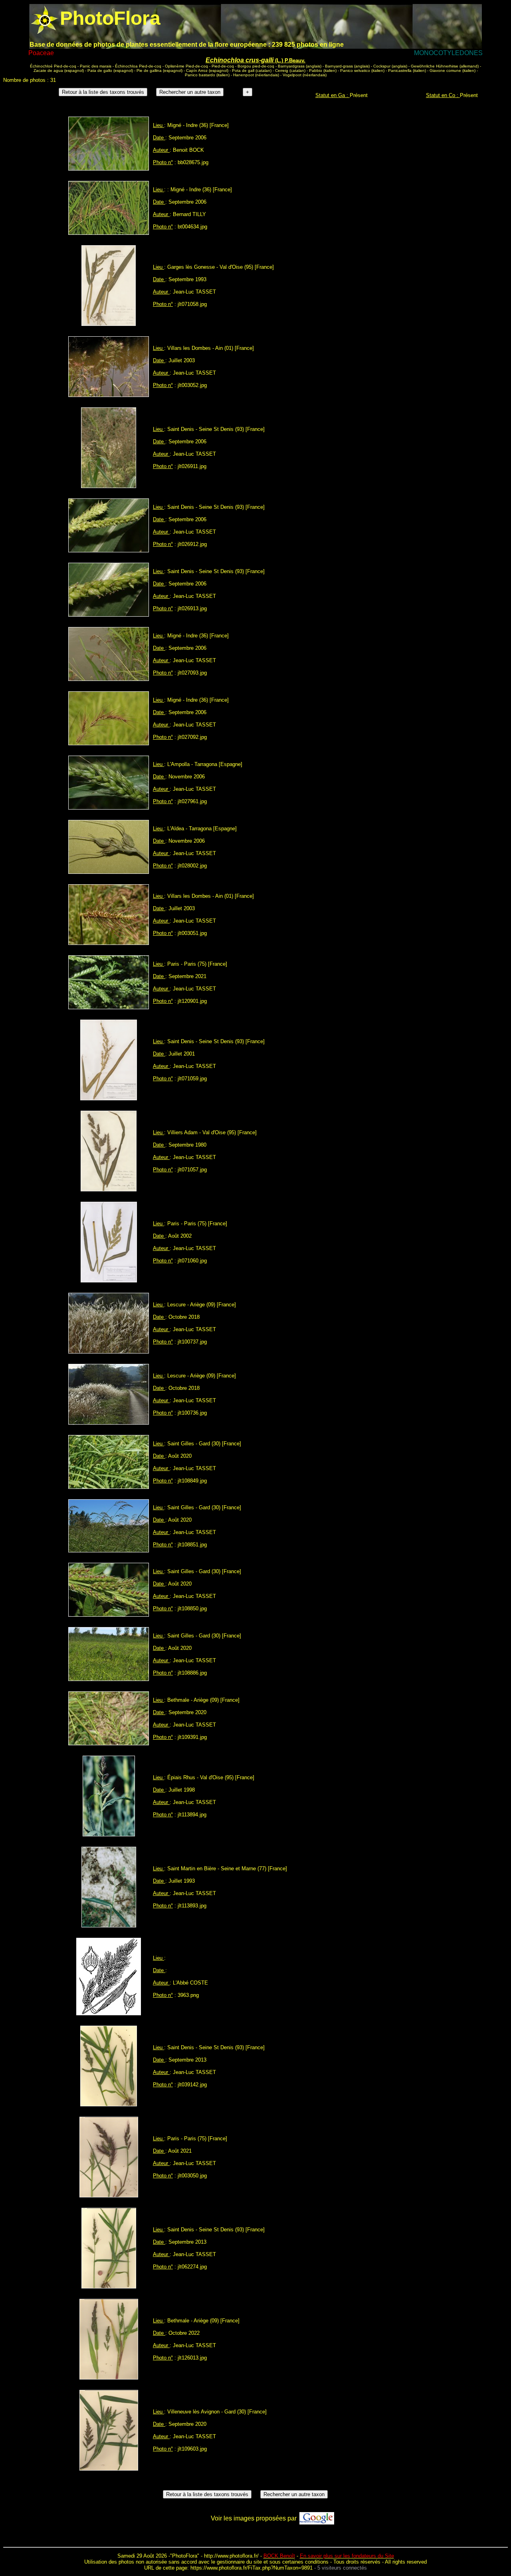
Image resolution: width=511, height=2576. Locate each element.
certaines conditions (305, 2562)
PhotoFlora (185, 2556)
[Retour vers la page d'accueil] (45, 18)
